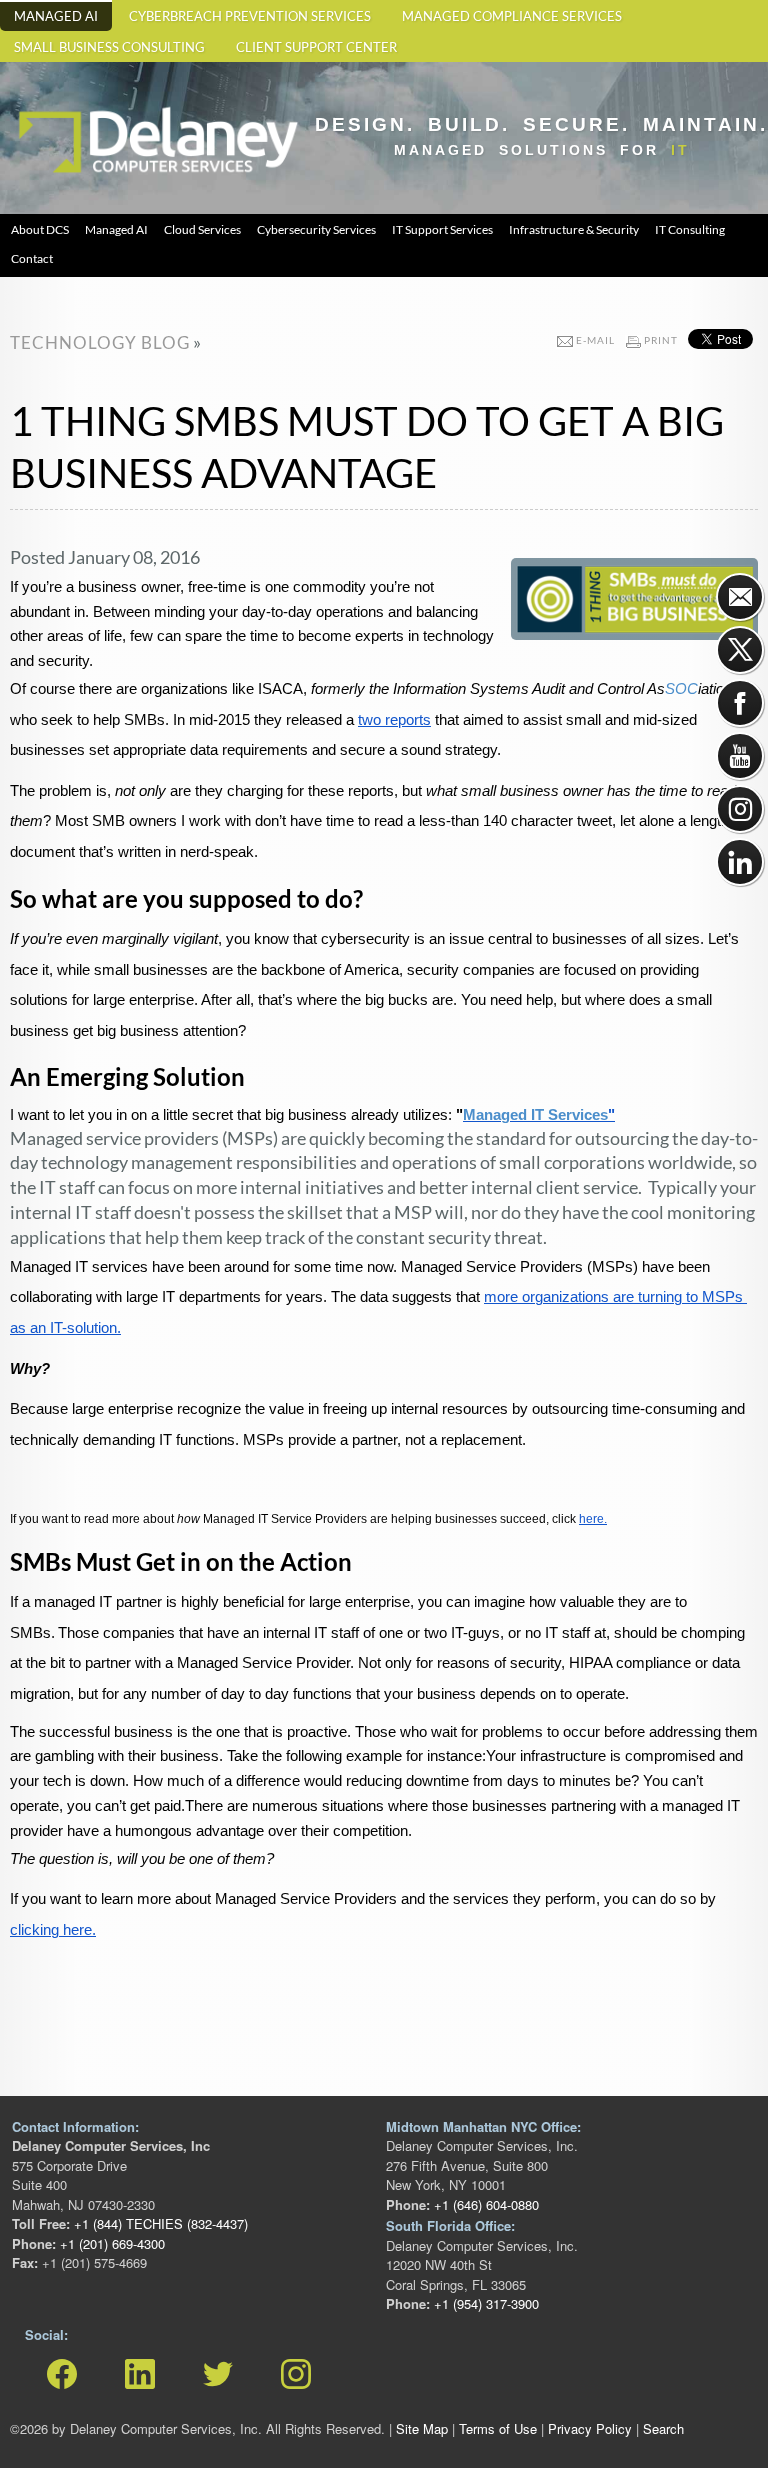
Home (35, 100)
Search (663, 2428)
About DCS (40, 229)
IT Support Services (442, 229)
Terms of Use (498, 2428)
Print (661, 340)
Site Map (422, 2428)
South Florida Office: (450, 2225)
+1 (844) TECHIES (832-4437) (159, 2223)
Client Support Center (316, 47)
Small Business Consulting (109, 47)
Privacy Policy (590, 2428)
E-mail (595, 340)
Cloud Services (202, 229)
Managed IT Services (535, 1115)
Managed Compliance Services (512, 16)
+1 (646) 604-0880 (484, 2204)
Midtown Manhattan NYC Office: (483, 2126)
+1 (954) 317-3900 (484, 2303)
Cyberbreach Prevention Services (250, 16)
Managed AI (56, 16)
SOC (681, 689)
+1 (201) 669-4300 (110, 2243)
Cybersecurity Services (316, 229)
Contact (32, 258)
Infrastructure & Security (574, 229)
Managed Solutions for (542, 150)
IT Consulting (690, 229)
